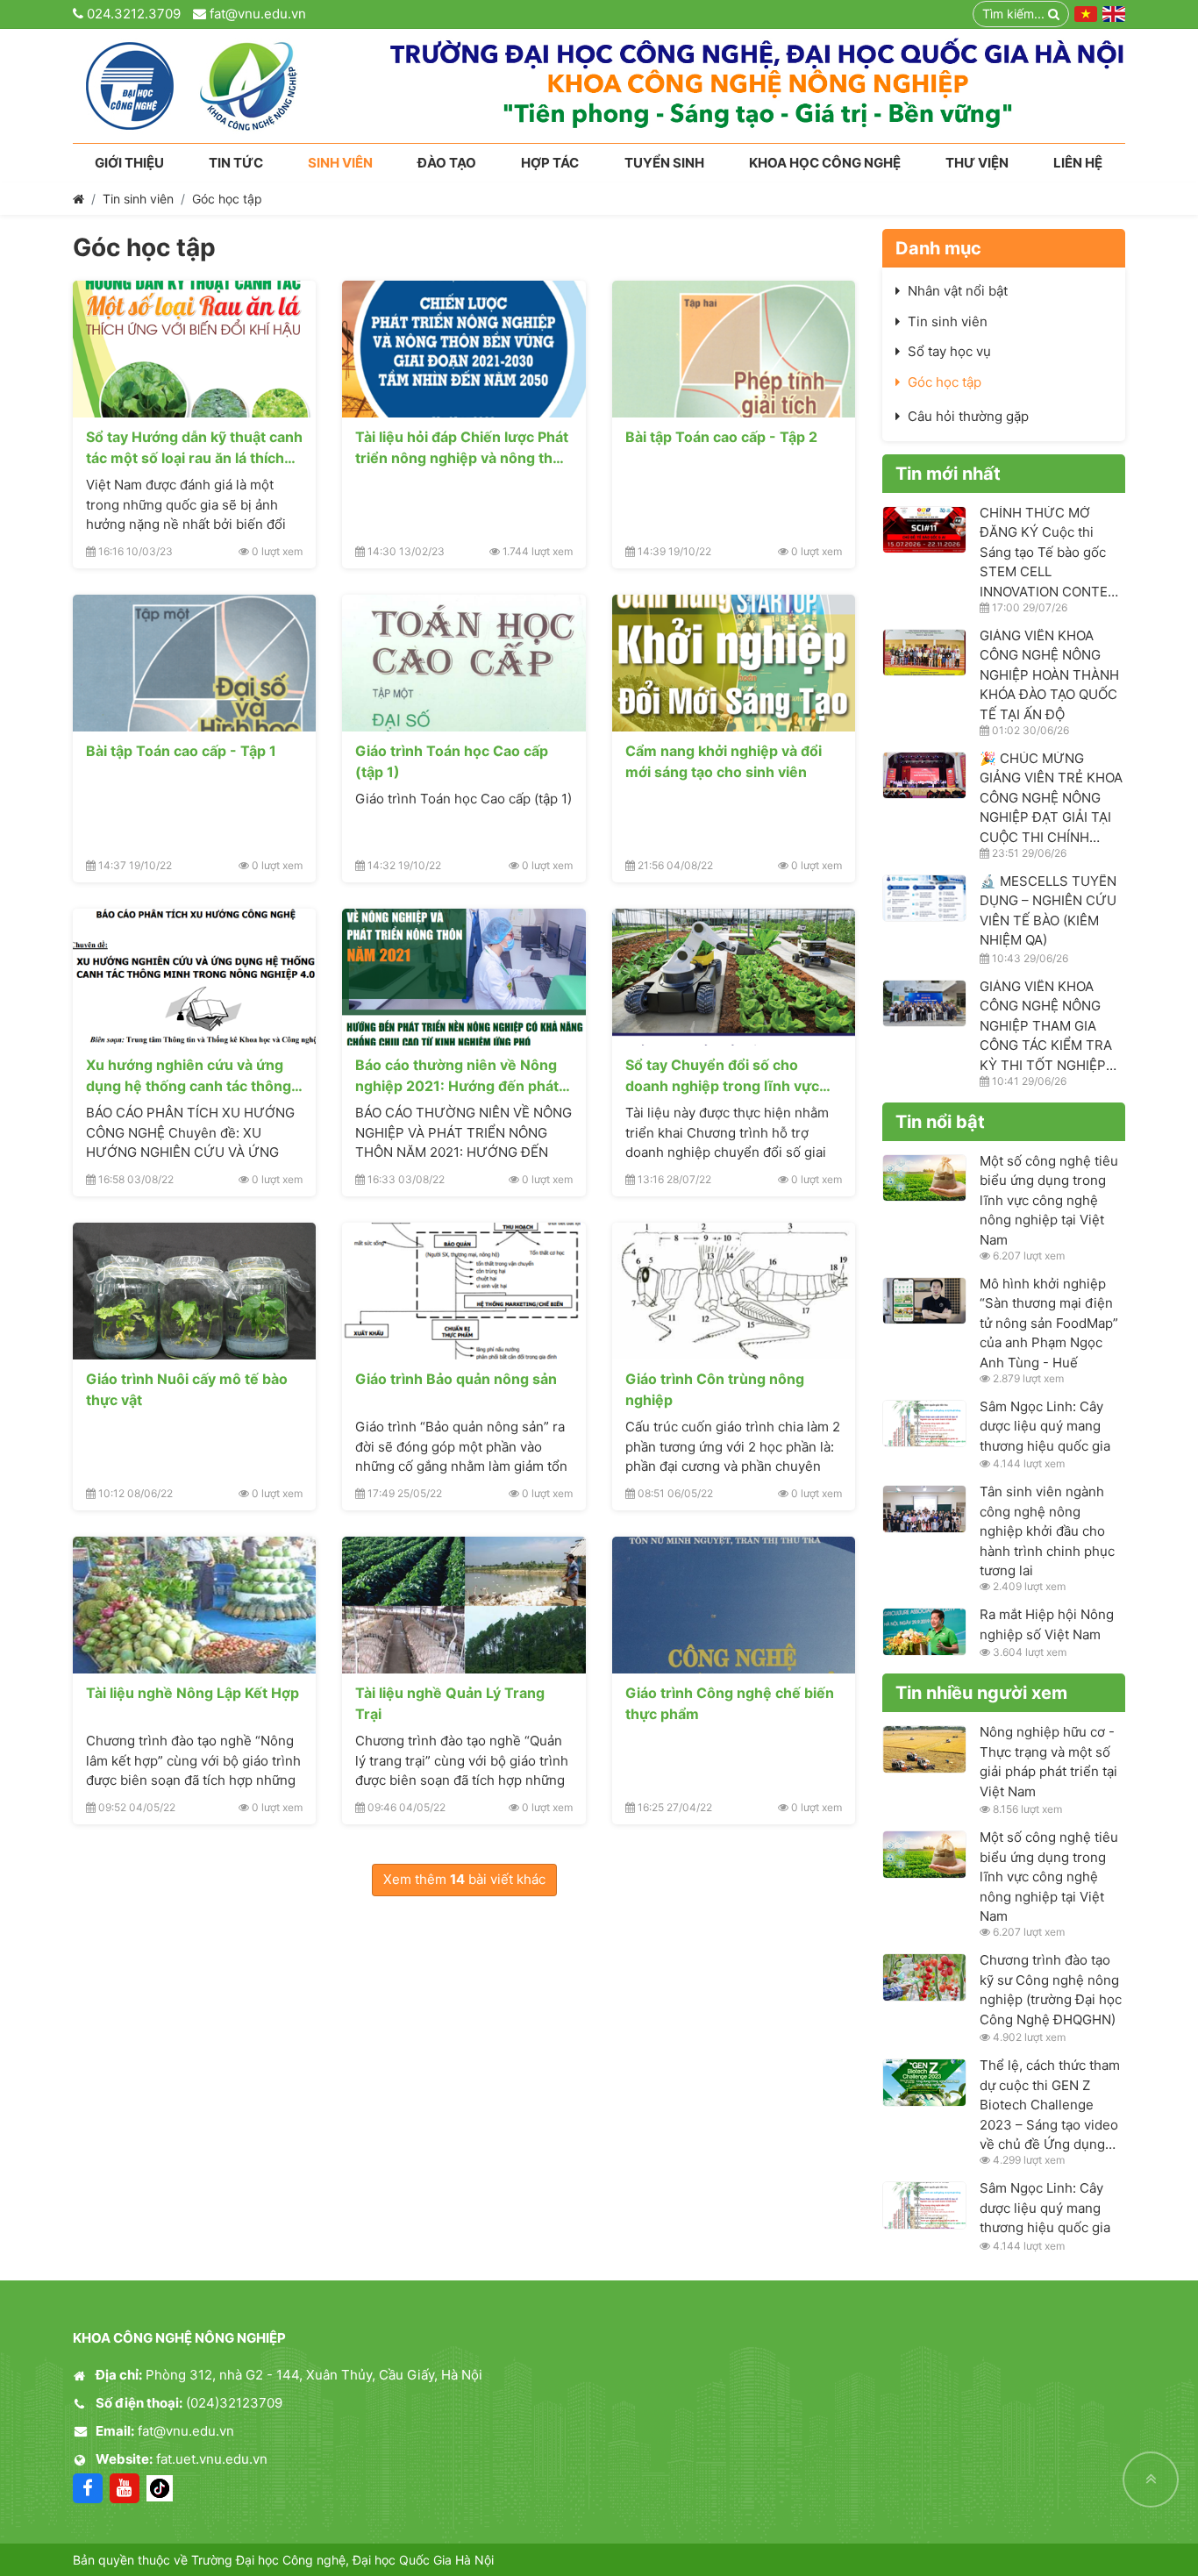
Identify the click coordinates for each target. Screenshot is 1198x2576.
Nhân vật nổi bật (958, 291)
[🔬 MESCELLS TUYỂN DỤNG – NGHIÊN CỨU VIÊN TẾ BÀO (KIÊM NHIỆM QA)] (924, 899)
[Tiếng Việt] (1086, 14)
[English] (1114, 14)
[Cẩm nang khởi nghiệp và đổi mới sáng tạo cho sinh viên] (734, 663)
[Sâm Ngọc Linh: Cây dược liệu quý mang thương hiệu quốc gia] (924, 1424)
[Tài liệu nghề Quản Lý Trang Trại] (464, 1605)
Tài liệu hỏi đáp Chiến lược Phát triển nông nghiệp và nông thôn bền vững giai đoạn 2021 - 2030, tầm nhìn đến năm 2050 (463, 447)
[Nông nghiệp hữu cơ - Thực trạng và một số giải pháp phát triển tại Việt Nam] (924, 1749)
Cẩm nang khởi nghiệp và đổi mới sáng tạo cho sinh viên (724, 761)
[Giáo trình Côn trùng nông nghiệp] (734, 1291)
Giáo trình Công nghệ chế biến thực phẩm (730, 1703)
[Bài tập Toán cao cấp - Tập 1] (194, 663)
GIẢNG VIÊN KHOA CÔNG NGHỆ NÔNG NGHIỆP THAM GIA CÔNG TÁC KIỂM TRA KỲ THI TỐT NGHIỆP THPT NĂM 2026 (1046, 1026)
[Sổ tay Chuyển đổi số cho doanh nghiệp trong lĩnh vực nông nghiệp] (734, 977)
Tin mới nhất (948, 474)
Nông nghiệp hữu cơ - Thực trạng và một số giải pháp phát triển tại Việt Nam (1048, 1762)
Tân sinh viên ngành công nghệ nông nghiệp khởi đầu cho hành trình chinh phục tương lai (1047, 1531)
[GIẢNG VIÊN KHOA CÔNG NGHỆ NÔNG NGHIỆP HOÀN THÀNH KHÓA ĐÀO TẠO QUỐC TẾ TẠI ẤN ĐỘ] (924, 653)
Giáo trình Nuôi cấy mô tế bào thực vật (187, 1389)
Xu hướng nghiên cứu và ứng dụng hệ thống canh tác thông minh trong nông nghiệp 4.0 (189, 1075)
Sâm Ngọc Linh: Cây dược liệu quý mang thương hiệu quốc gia (1045, 1426)
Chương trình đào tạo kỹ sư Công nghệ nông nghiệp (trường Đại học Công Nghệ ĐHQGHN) (1051, 1990)
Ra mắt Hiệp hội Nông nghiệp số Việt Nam (1047, 1624)
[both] (758, 86)
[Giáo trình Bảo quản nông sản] (464, 1291)
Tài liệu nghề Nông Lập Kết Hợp (193, 1693)
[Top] (1151, 2480)
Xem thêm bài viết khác (464, 1879)
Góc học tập (227, 199)
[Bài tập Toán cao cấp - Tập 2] (734, 349)
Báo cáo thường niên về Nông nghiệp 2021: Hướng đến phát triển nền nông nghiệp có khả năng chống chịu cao (457, 1075)
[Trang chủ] (78, 199)
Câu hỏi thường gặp (968, 416)
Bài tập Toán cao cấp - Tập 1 (181, 751)
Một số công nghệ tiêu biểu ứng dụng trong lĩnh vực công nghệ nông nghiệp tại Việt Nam (1049, 1200)
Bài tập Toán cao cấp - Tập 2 (721, 437)
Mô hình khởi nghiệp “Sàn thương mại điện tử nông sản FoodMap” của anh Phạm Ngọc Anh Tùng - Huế (1049, 1323)
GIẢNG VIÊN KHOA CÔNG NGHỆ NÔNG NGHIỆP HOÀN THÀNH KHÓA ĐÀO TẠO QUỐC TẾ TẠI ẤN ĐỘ (1049, 675)
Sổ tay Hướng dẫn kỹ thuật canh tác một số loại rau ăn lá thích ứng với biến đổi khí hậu (194, 447)
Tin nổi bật (940, 1122)
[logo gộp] (199, 86)
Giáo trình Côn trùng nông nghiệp (715, 1389)
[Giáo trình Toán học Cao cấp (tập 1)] (464, 663)
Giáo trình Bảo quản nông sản (456, 1379)
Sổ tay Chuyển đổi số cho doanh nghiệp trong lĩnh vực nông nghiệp (722, 1075)
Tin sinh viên (138, 199)
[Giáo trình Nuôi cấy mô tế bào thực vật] (194, 1291)
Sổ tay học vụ (949, 351)
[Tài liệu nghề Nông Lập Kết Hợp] (194, 1605)
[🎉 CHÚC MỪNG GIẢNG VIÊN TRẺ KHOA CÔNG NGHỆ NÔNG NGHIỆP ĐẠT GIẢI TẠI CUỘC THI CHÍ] (924, 776)
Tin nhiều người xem (981, 1693)
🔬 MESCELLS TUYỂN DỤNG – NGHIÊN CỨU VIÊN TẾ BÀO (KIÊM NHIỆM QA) (1048, 911)
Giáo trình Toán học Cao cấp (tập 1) (452, 761)
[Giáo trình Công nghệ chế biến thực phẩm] (734, 1605)
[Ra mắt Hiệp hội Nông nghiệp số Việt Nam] (924, 1632)
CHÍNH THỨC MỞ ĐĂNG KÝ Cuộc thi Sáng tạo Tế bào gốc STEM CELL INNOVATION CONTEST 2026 (1052, 552)
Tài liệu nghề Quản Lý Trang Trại (450, 1703)
